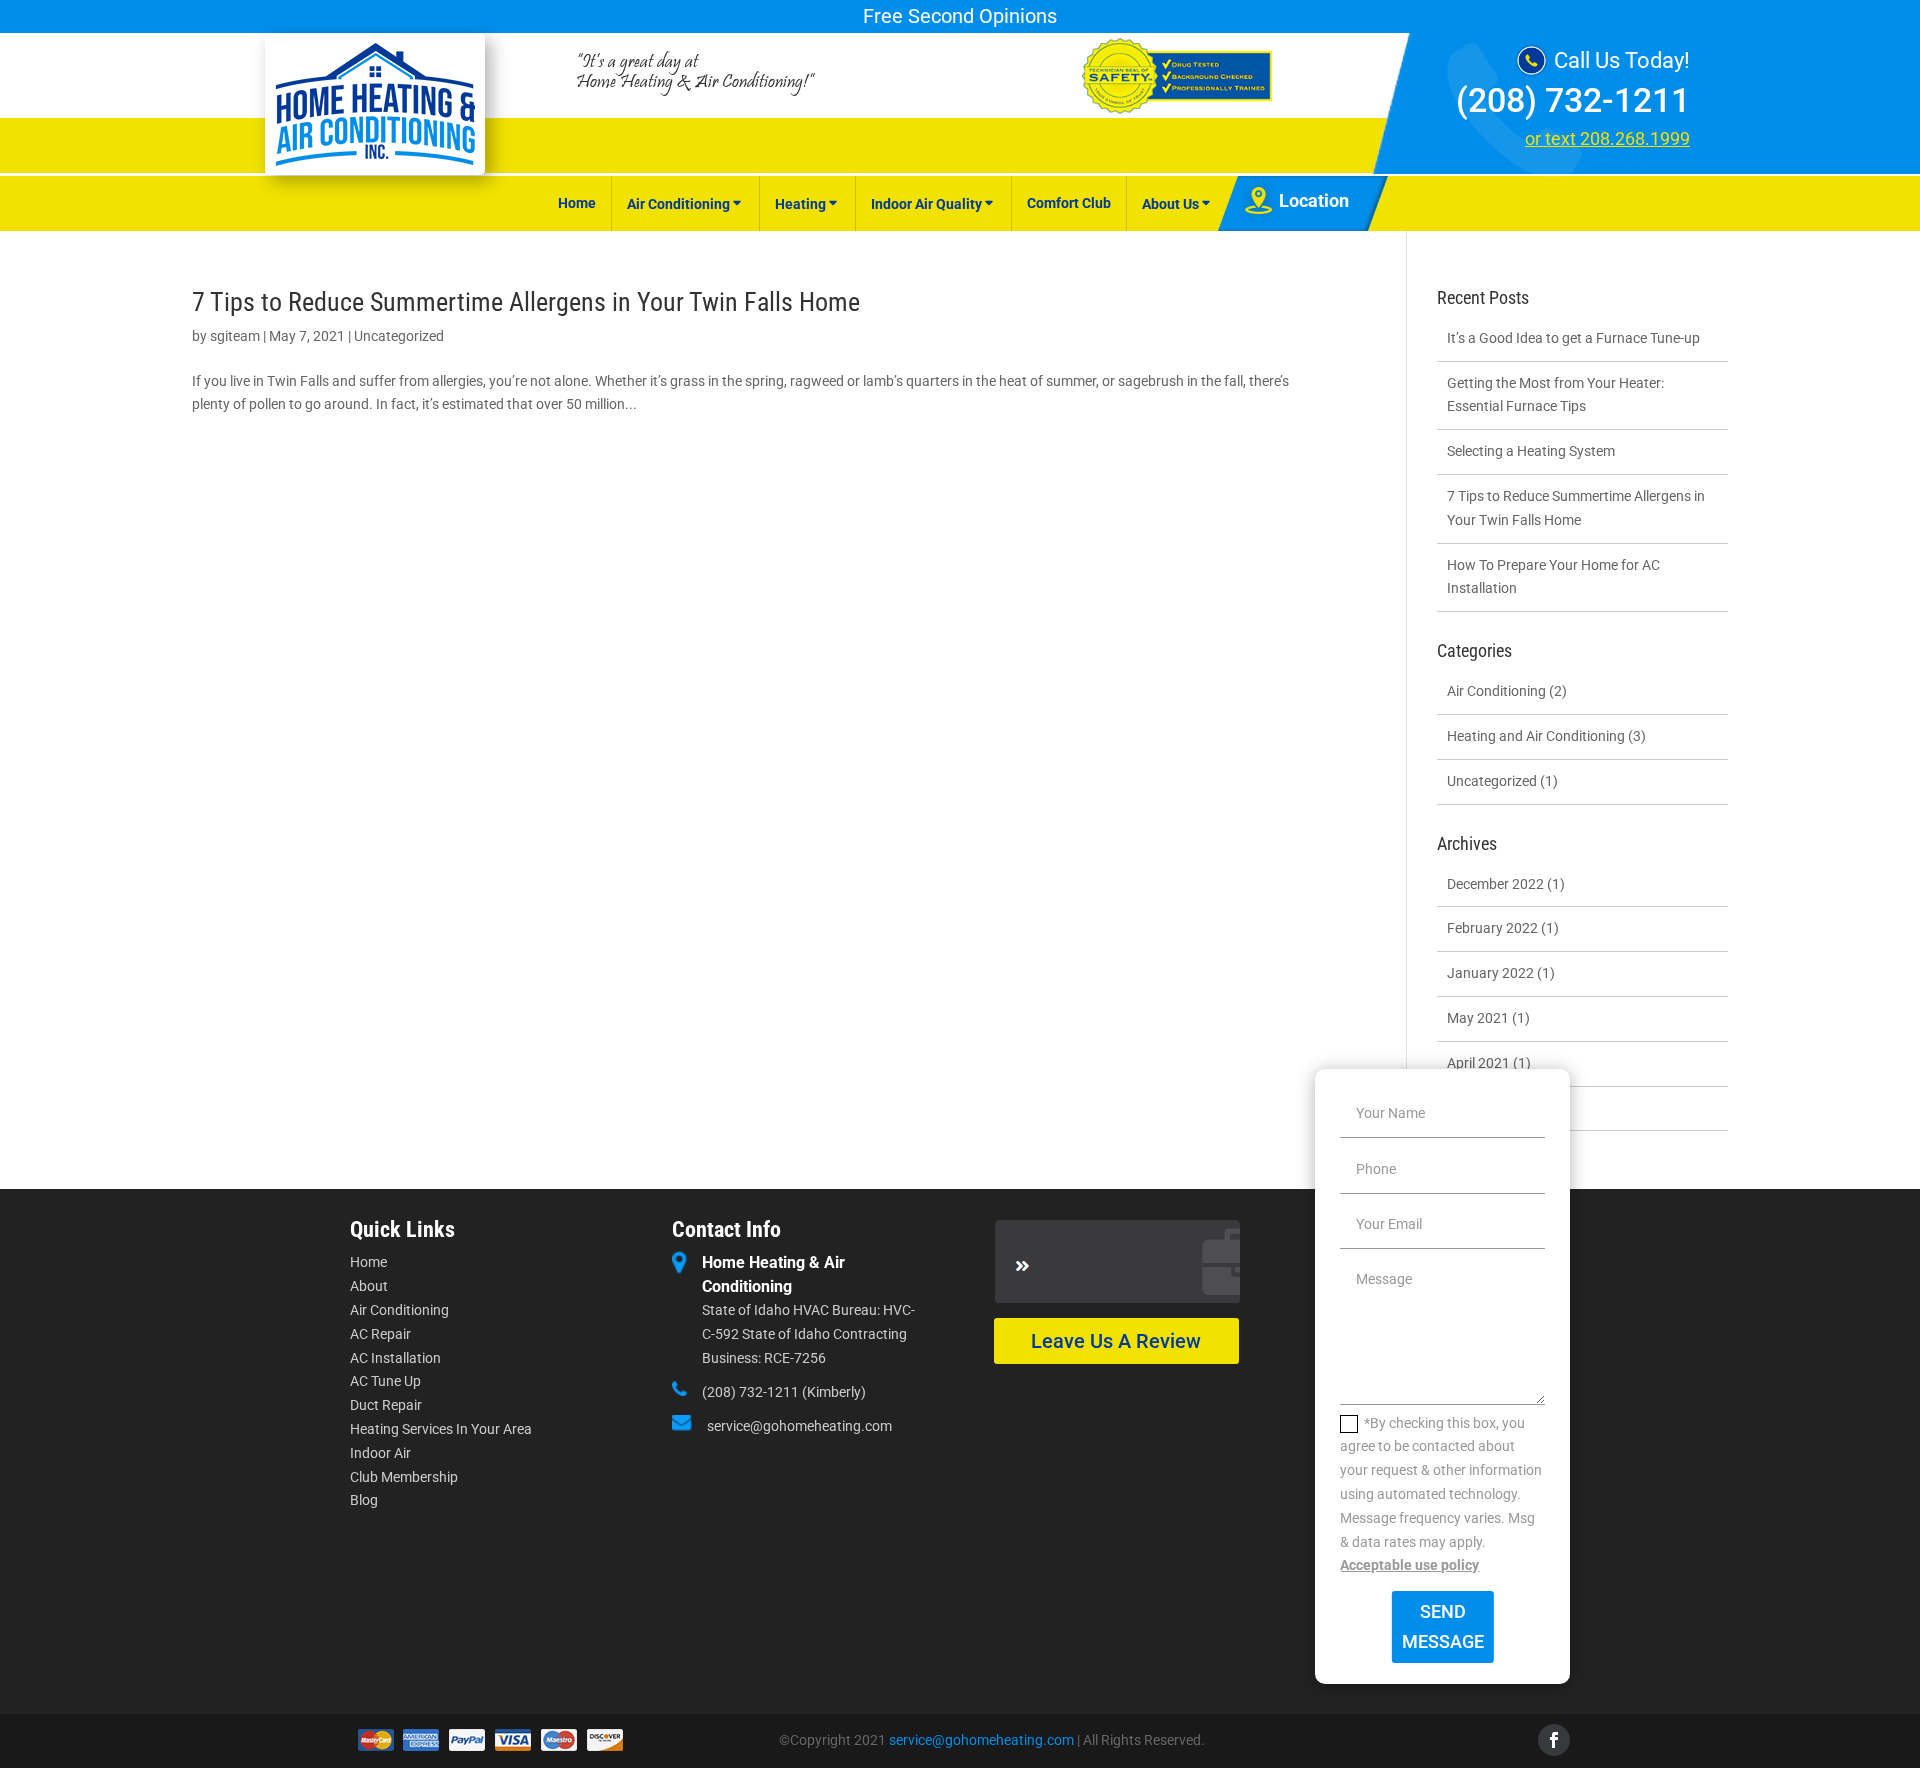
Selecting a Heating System (1531, 451)
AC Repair (380, 1334)
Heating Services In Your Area (441, 1429)
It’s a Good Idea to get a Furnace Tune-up (1573, 338)
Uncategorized (399, 336)
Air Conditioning (678, 204)
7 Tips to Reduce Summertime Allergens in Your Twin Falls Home (526, 302)
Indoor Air (380, 1453)
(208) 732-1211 (1573, 100)
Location (1314, 200)
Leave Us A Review (1116, 1341)
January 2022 (1490, 973)
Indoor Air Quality (926, 204)
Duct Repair (386, 1405)
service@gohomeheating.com (799, 1426)
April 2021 (1478, 1063)
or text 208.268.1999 (1607, 138)
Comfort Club (1069, 203)
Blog (364, 1500)
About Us (1170, 204)
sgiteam (235, 336)
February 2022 (1492, 928)
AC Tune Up (385, 1381)
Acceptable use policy (1409, 1565)
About (369, 1286)
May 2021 (1478, 1018)
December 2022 (1495, 884)
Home (577, 203)
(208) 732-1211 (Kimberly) (784, 1392)
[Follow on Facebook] (1554, 1740)
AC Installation (395, 1358)
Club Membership (404, 1477)
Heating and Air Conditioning (1536, 736)
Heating (800, 204)
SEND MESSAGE (1443, 1627)
